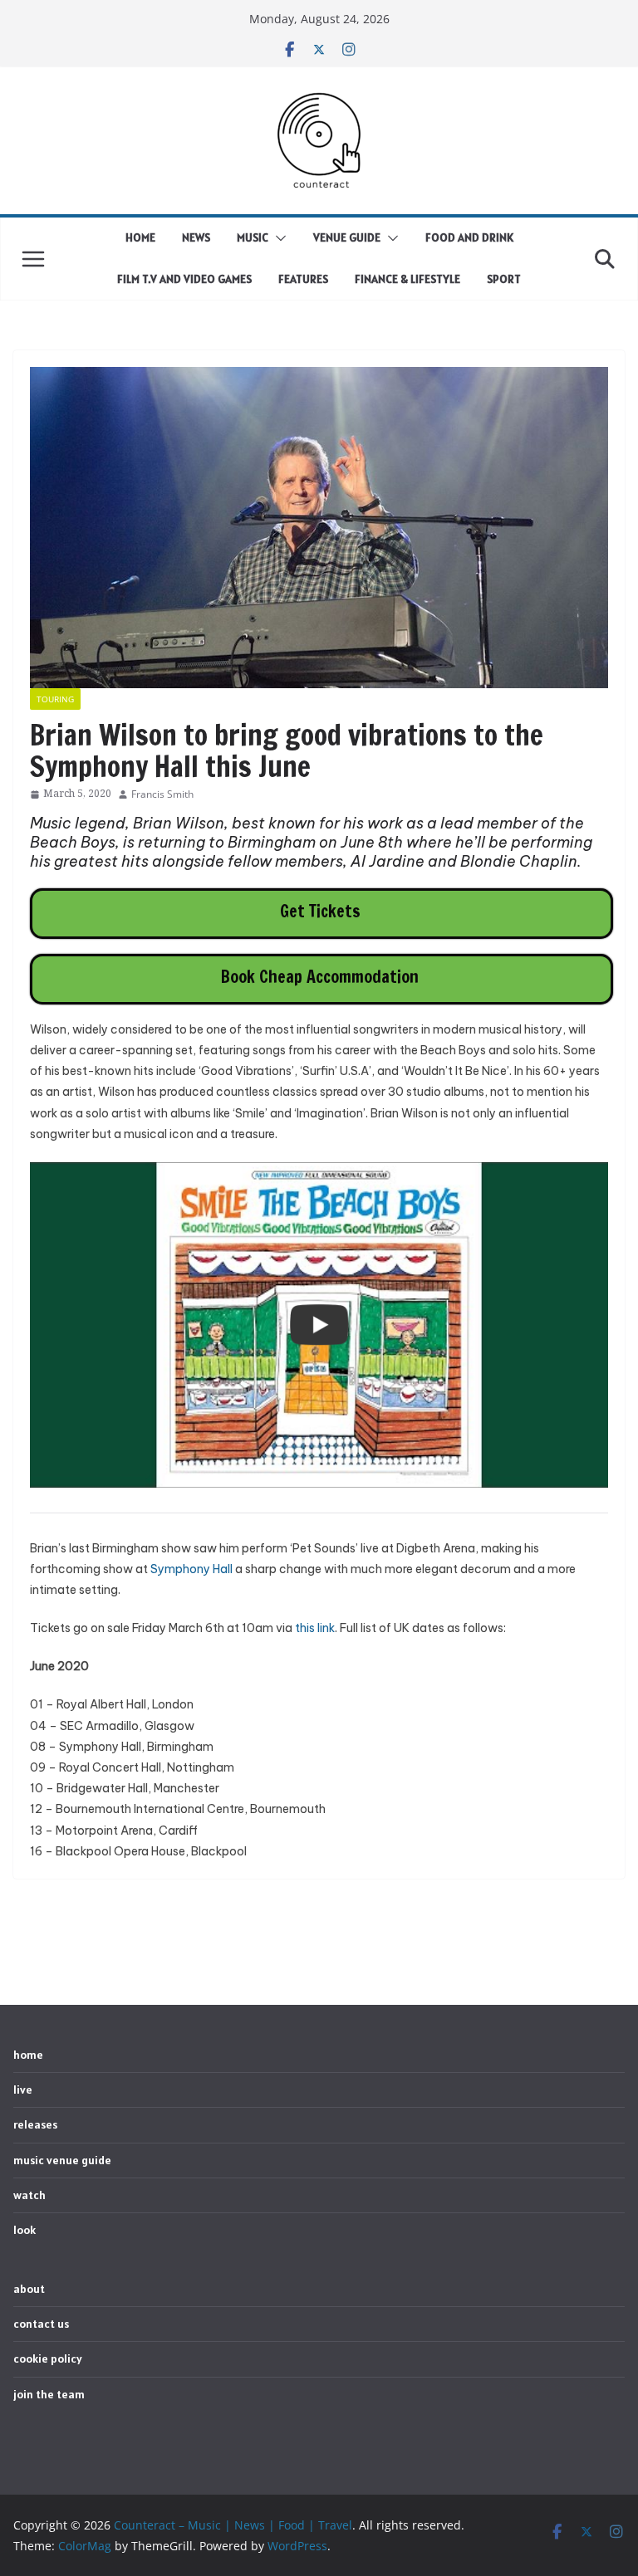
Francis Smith (162, 794)
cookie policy (48, 2358)
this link (315, 1628)
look (25, 2230)
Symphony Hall (191, 1569)
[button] (277, 238)
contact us (41, 2324)
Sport (504, 279)
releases (35, 2124)
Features (303, 279)
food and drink (469, 237)
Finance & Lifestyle (407, 279)
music (253, 237)
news (196, 237)
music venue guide (62, 2160)
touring (55, 699)
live (23, 2090)
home (140, 237)
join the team (49, 2394)
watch (29, 2195)
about (29, 2289)
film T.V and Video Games (184, 279)
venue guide (347, 237)
